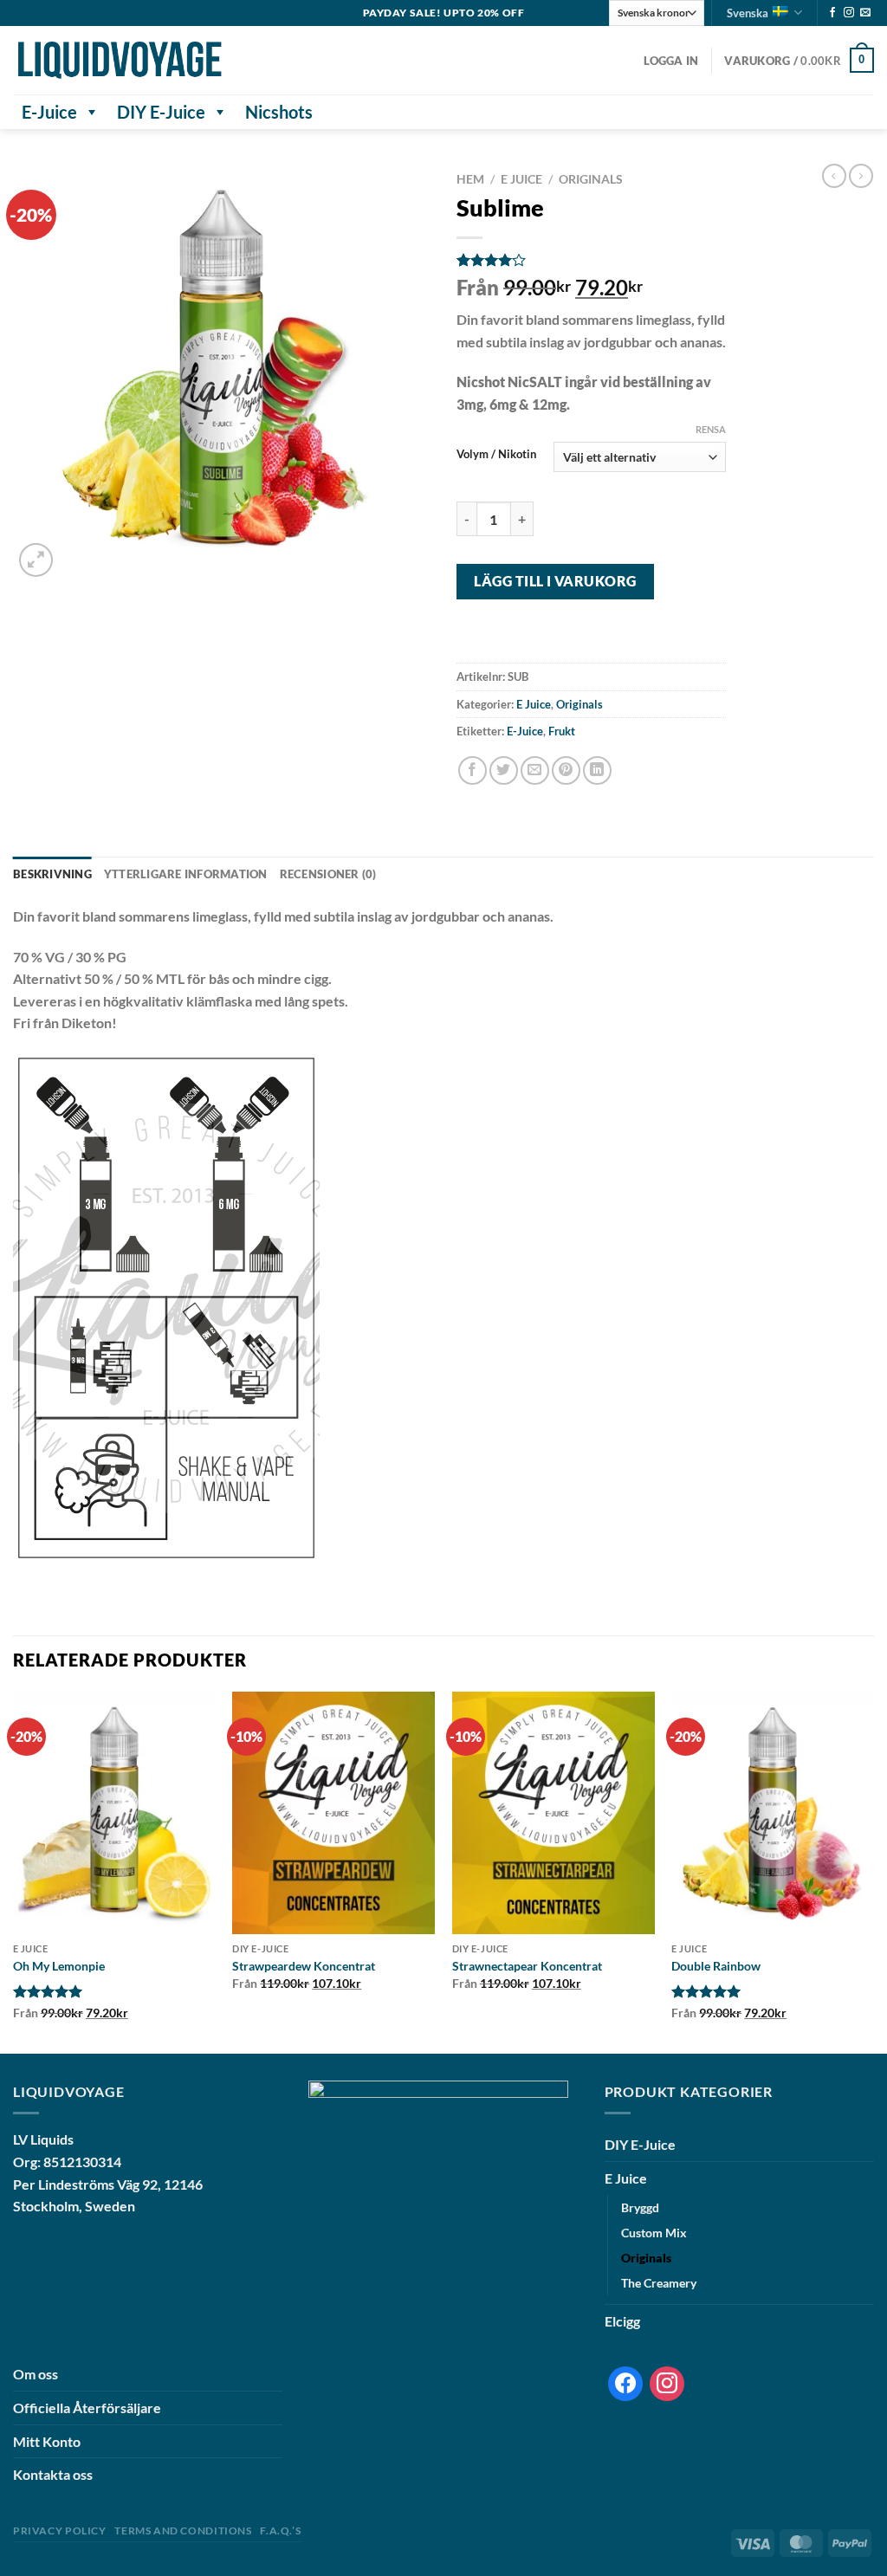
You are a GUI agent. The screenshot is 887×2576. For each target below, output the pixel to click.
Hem (470, 179)
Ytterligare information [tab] (186, 874)
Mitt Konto (47, 2441)
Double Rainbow (716, 1966)
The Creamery (659, 2283)
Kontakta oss (53, 2474)
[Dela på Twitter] (504, 770)
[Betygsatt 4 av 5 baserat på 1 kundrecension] (591, 260)
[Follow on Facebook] (832, 13)
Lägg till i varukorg (555, 581)
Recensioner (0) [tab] (328, 874)
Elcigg (622, 2321)
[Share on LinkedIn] (597, 770)
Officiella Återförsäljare (87, 2408)
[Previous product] (861, 176)
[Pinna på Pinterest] (566, 770)
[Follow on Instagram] (849, 13)
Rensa (711, 429)
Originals (591, 179)
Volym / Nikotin (496, 455)
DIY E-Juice (161, 112)
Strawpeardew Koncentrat (304, 1966)
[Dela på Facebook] (473, 770)
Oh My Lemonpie (59, 1966)
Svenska (748, 13)
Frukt (562, 731)
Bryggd (640, 2207)
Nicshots (279, 112)
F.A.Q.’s (280, 2531)
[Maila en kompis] (535, 770)
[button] (671, 61)
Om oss (36, 2374)
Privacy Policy (60, 2531)
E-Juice (49, 112)
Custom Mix (654, 2233)
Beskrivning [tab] (52, 874)
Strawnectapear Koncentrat (527, 1966)
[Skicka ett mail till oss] (865, 13)
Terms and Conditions (183, 2531)
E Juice (521, 179)
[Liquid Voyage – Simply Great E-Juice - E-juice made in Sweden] (120, 60)
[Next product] (834, 176)
